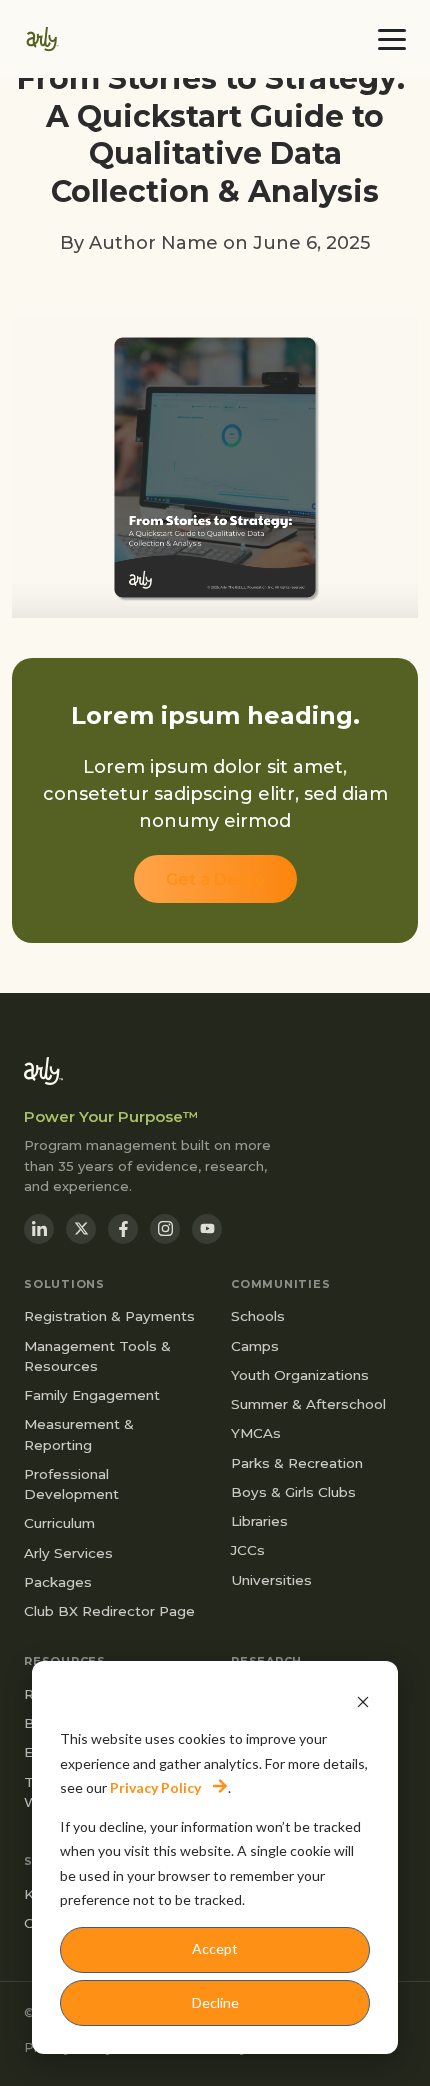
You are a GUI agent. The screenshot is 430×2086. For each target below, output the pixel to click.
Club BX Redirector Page (109, 1611)
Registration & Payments (109, 1316)
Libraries (259, 1521)
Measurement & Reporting (79, 1434)
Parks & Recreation (297, 1463)
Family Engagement (92, 1395)
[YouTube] (207, 1229)
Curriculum (59, 1523)
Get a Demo (215, 879)
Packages (58, 1582)
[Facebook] (123, 1229)
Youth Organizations (300, 1375)
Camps (255, 1346)
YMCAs (256, 1433)
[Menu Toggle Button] (392, 39)
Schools (258, 1316)
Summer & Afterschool (308, 1404)
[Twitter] (81, 1229)
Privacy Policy (155, 1787)
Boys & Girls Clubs (293, 1492)
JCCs (248, 1550)
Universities (271, 1580)
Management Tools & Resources (97, 1356)
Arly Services (68, 1553)
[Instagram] (165, 1229)
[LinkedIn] (39, 1229)
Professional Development (71, 1484)
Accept (215, 1948)
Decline (215, 2002)
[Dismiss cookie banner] (363, 1701)
